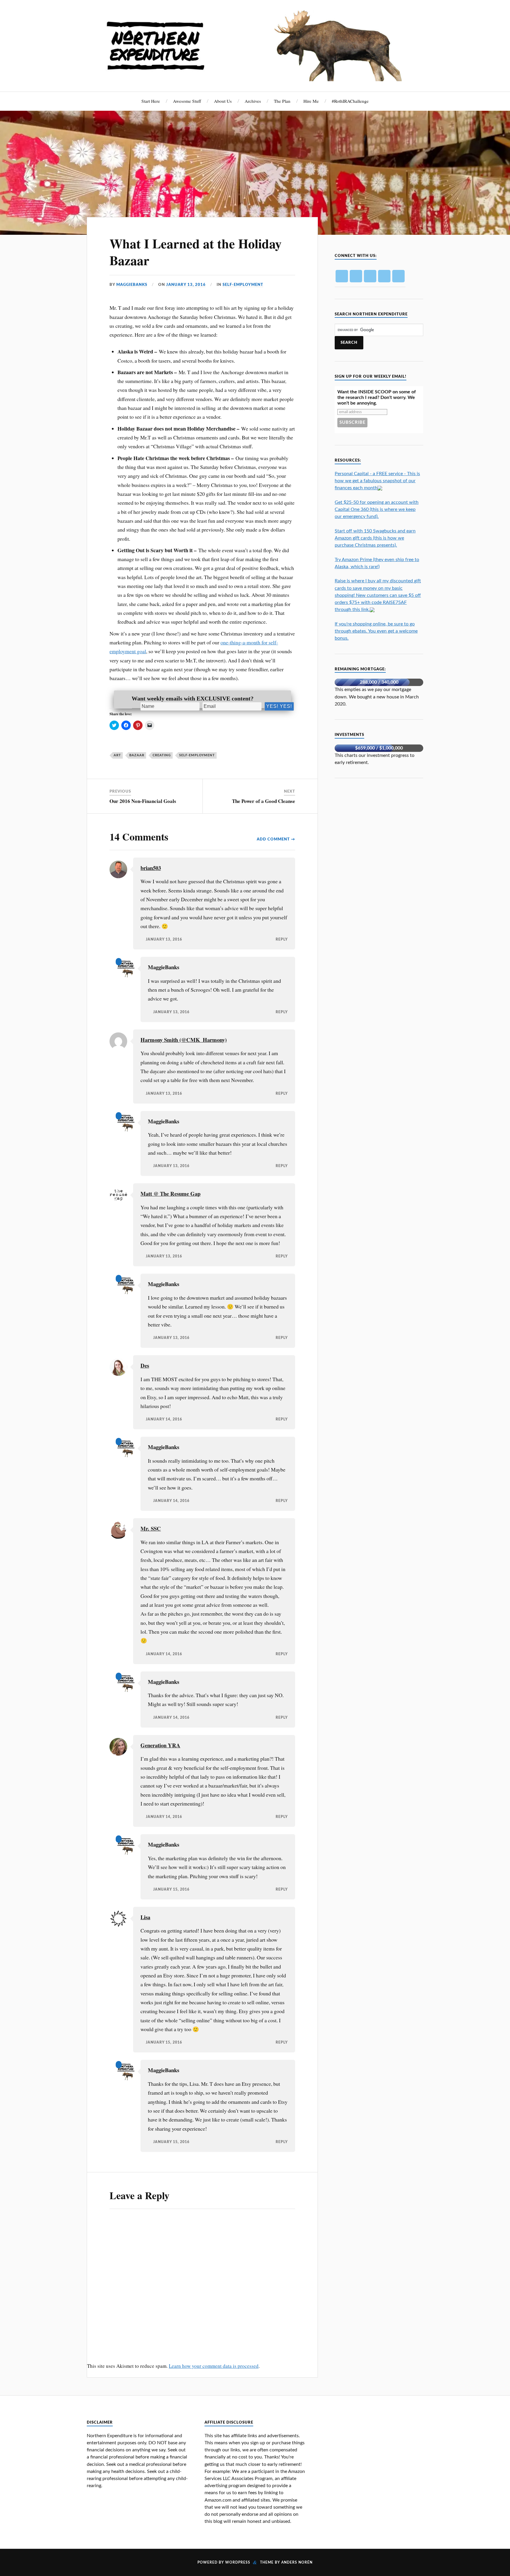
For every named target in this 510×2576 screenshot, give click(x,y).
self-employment (197, 755)
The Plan (282, 101)
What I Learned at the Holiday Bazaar (196, 252)
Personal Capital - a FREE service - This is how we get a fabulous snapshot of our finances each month (377, 481)
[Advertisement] (379, 827)
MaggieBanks (132, 285)
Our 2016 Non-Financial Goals (143, 801)
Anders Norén (297, 2562)
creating (162, 755)
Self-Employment (243, 285)
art (117, 755)
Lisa (145, 1917)
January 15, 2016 (171, 1890)
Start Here (151, 101)
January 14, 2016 (164, 1419)
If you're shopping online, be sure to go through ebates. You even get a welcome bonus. (376, 631)
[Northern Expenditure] (255, 44)
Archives (253, 101)
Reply (282, 940)
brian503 (151, 868)
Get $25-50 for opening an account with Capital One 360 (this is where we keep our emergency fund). (377, 509)
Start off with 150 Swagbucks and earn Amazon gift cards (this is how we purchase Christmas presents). (375, 538)
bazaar (137, 755)
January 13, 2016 (186, 285)
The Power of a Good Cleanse (264, 801)
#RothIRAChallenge (350, 101)
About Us (223, 101)
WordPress (238, 2562)
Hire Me (311, 101)
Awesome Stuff (187, 101)
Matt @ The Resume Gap (170, 1194)
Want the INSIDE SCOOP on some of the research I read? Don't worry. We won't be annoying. (377, 397)
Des (145, 1365)
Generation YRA (160, 1745)
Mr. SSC (151, 1528)
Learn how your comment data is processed (214, 2366)
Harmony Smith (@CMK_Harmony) (184, 1040)
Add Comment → (276, 839)
